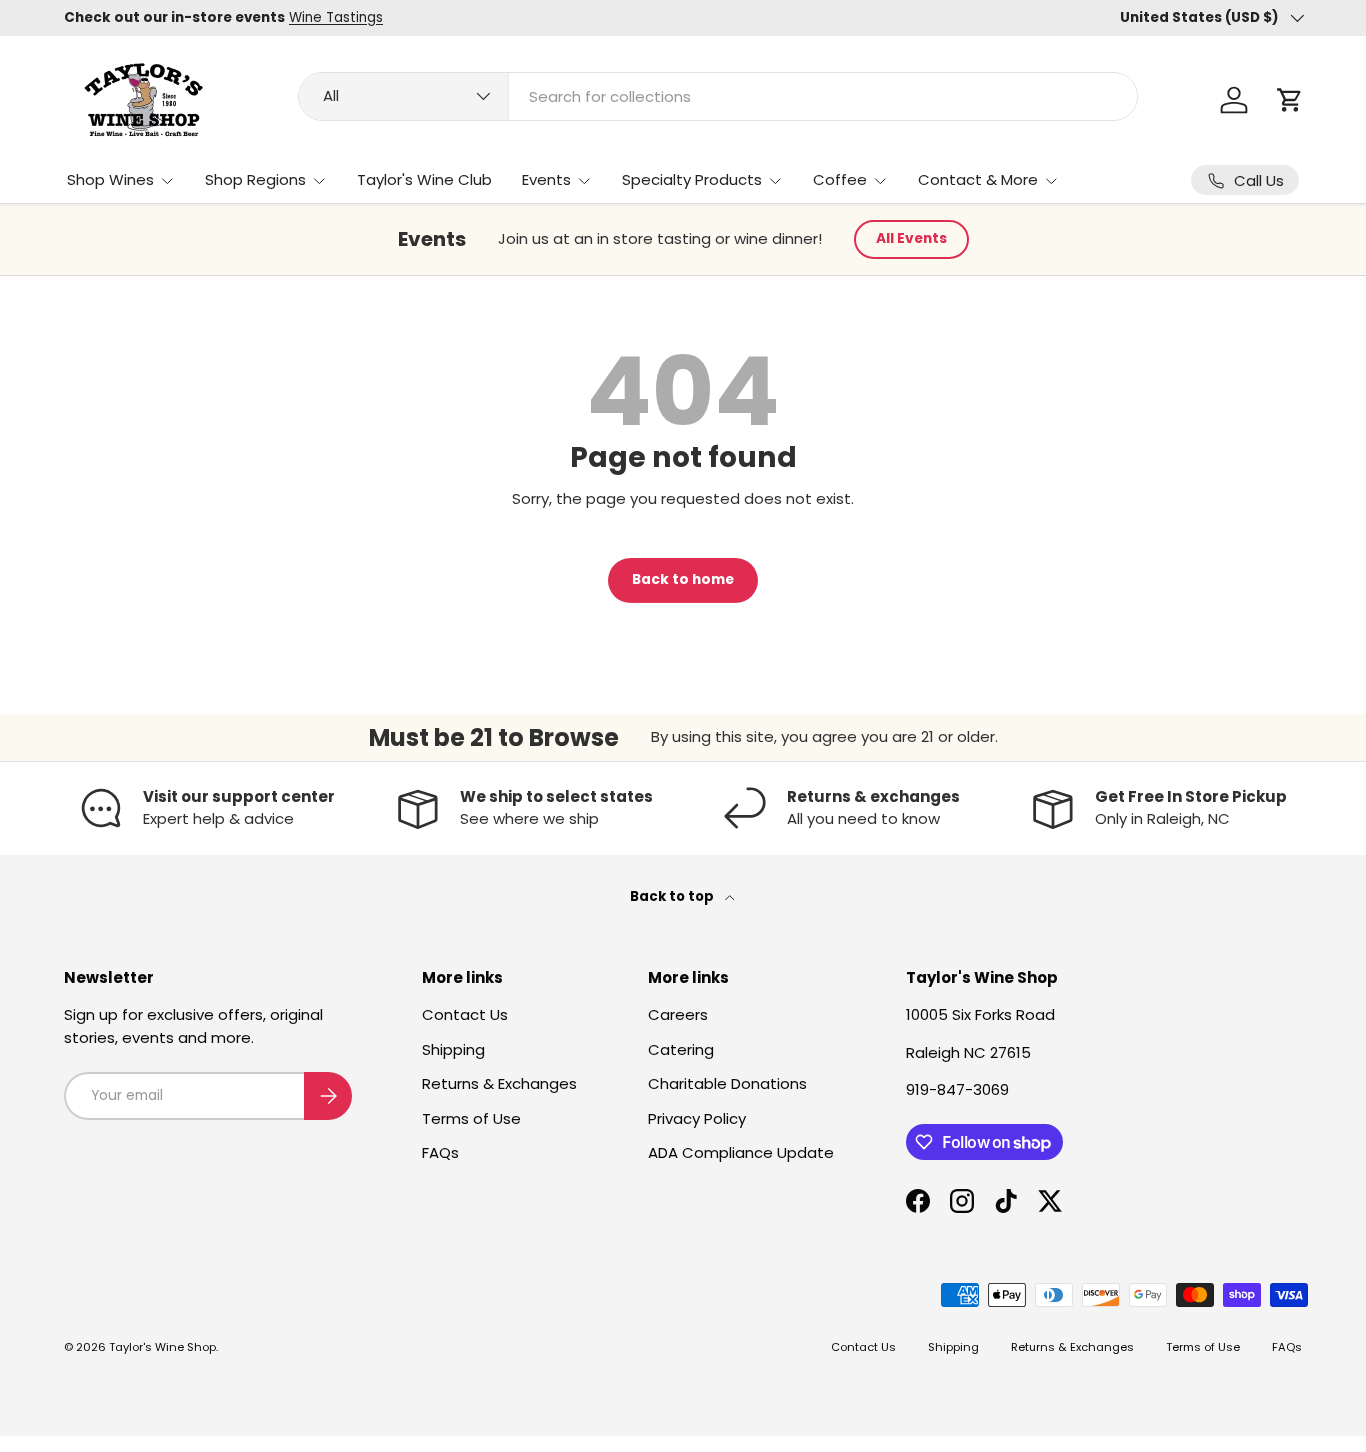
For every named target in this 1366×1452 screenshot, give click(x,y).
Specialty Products (692, 179)
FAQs (440, 1152)
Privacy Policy (697, 1118)
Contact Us (465, 1014)
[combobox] (718, 96)
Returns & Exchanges (499, 1083)
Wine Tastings (336, 17)
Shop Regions (255, 179)
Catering (681, 1049)
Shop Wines (110, 179)
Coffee (840, 179)
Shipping (453, 1049)
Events (546, 179)
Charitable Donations (727, 1083)
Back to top (673, 896)
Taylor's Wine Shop (162, 1347)
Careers (678, 1014)
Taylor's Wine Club (424, 179)
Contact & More (978, 179)
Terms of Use (471, 1118)
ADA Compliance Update (741, 1152)
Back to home (683, 579)
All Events (911, 238)
